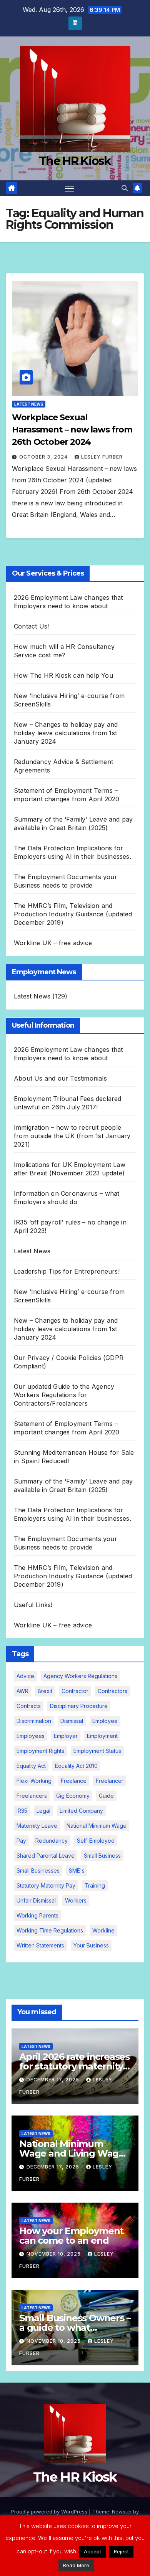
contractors (112, 1691)
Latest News (29, 404)
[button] (125, 188)
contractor (75, 1691)
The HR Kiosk (75, 161)
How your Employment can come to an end (71, 2236)
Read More (76, 2565)
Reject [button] (121, 2551)
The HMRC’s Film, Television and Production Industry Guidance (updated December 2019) (73, 914)
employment (102, 1736)
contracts (29, 1706)
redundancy (52, 1841)
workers (76, 1900)
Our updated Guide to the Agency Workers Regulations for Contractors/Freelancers (64, 1395)
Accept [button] (92, 2551)
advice (25, 1676)
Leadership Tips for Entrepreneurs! (67, 1271)
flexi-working (34, 1781)
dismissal (72, 1721)
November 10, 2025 (54, 2254)
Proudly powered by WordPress (50, 2512)
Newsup (122, 2512)
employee (105, 1721)
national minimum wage (97, 1826)
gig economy (73, 1796)
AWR (22, 1691)
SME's (77, 1871)
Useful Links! (33, 1605)
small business (102, 1856)
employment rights (40, 1751)
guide (106, 1796)
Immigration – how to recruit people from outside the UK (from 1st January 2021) (72, 1136)
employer (66, 1736)
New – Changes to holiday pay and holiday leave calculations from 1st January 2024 (66, 733)
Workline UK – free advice (53, 943)
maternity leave (37, 1826)
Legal (43, 1811)
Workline (103, 1930)
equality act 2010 (76, 1766)
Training (95, 1885)
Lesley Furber (102, 457)
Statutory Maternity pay (46, 1885)
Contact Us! (31, 626)
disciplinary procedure (79, 1706)
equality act (31, 1766)
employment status (97, 1751)
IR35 (22, 1811)
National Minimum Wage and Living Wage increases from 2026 (72, 2153)
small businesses (38, 1871)
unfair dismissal (36, 1900)
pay (21, 1841)
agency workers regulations (80, 1676)
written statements (40, 1945)
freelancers (32, 1796)
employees (31, 1736)
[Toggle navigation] (70, 188)
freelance (74, 1781)
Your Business (91, 1945)
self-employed (96, 1841)
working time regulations (50, 1930)
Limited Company (81, 1811)
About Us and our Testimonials (60, 1078)
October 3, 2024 (44, 457)
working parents (37, 1915)
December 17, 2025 (54, 2080)
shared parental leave (46, 1856)
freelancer (110, 1781)
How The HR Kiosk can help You (63, 675)
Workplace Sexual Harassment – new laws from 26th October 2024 (72, 430)
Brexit (45, 1691)
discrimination (34, 1721)
